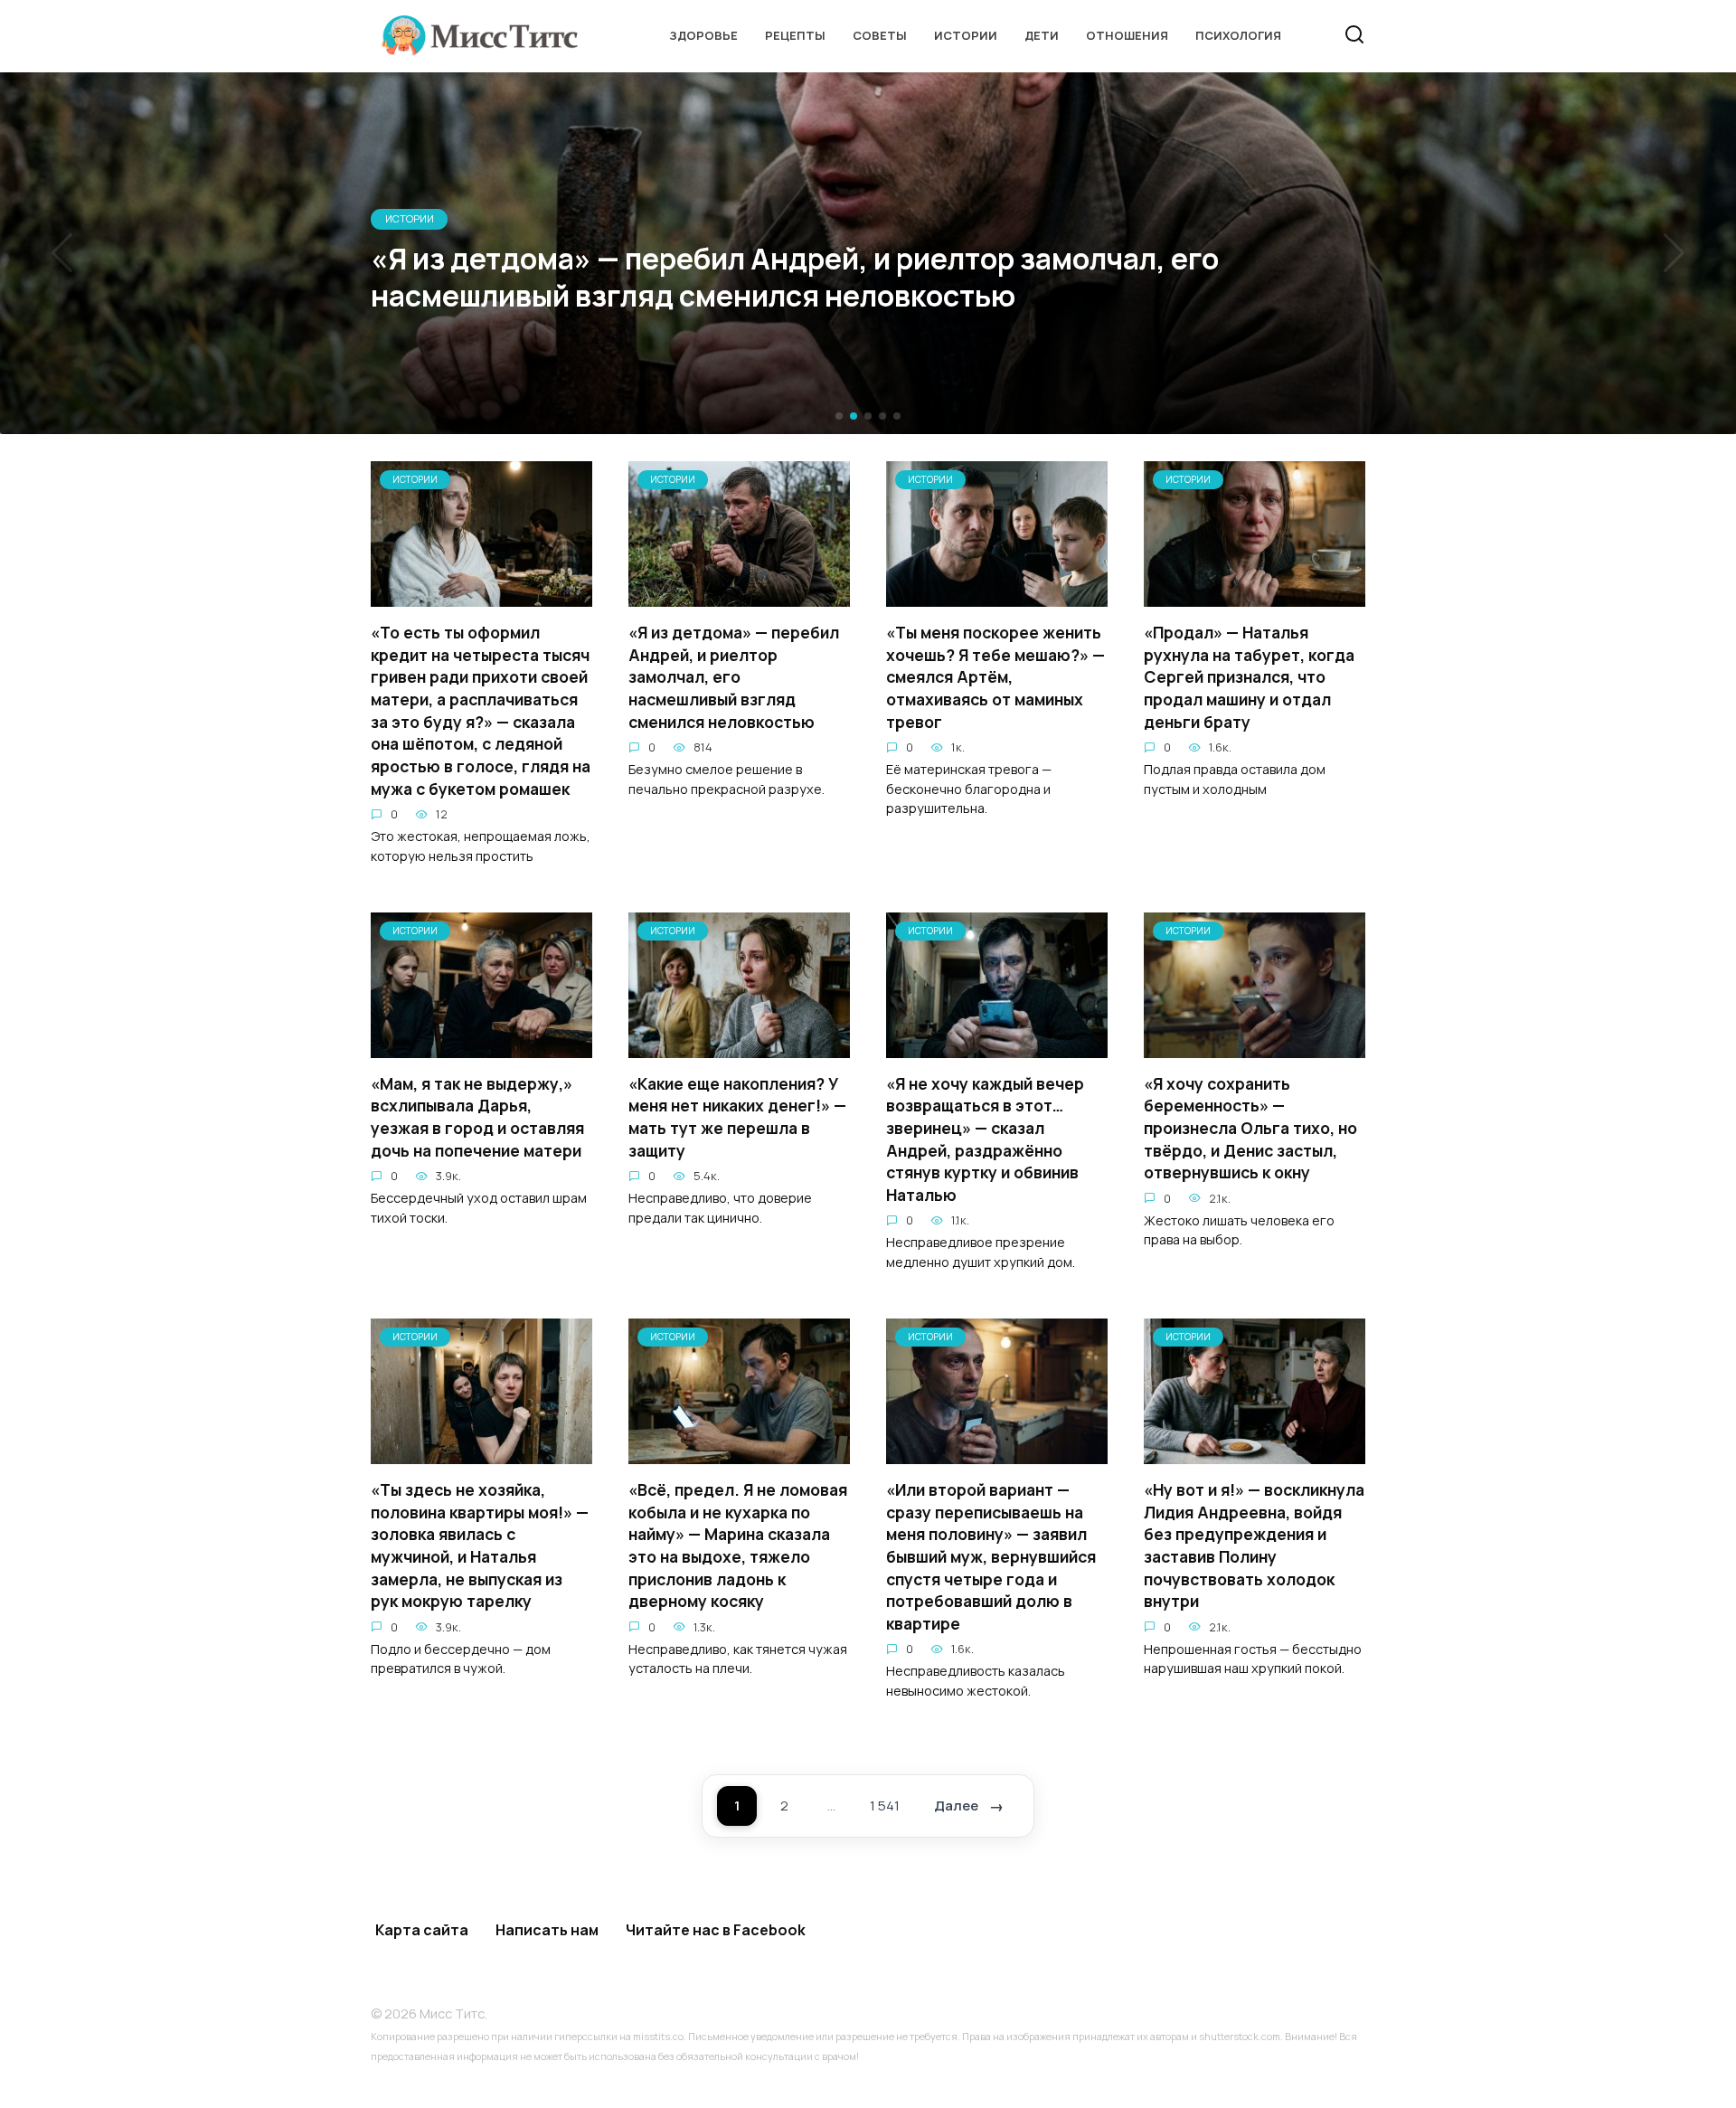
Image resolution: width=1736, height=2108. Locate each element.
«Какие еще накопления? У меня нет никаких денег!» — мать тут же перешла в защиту (737, 1117)
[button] (839, 416)
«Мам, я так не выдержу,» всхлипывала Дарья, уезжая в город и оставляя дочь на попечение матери (477, 1117)
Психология (1238, 35)
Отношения (1127, 35)
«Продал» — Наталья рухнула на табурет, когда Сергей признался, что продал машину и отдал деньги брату (1249, 677)
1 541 (885, 1806)
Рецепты (795, 35)
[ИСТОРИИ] (481, 596)
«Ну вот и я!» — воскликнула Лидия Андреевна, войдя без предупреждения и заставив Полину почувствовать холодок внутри (1254, 1545)
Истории (966, 35)
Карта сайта (422, 1930)
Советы (880, 35)
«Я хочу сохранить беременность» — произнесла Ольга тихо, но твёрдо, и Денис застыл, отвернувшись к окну (1250, 1128)
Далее (956, 1806)
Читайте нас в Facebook (716, 1930)
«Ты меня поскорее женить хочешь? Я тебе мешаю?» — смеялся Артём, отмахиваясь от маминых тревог (995, 677)
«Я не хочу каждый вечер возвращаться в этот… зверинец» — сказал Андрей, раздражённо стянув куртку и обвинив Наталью (985, 1139)
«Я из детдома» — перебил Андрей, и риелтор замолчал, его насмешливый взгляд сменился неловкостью (734, 677)
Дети (1042, 35)
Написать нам (547, 1930)
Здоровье (703, 35)
